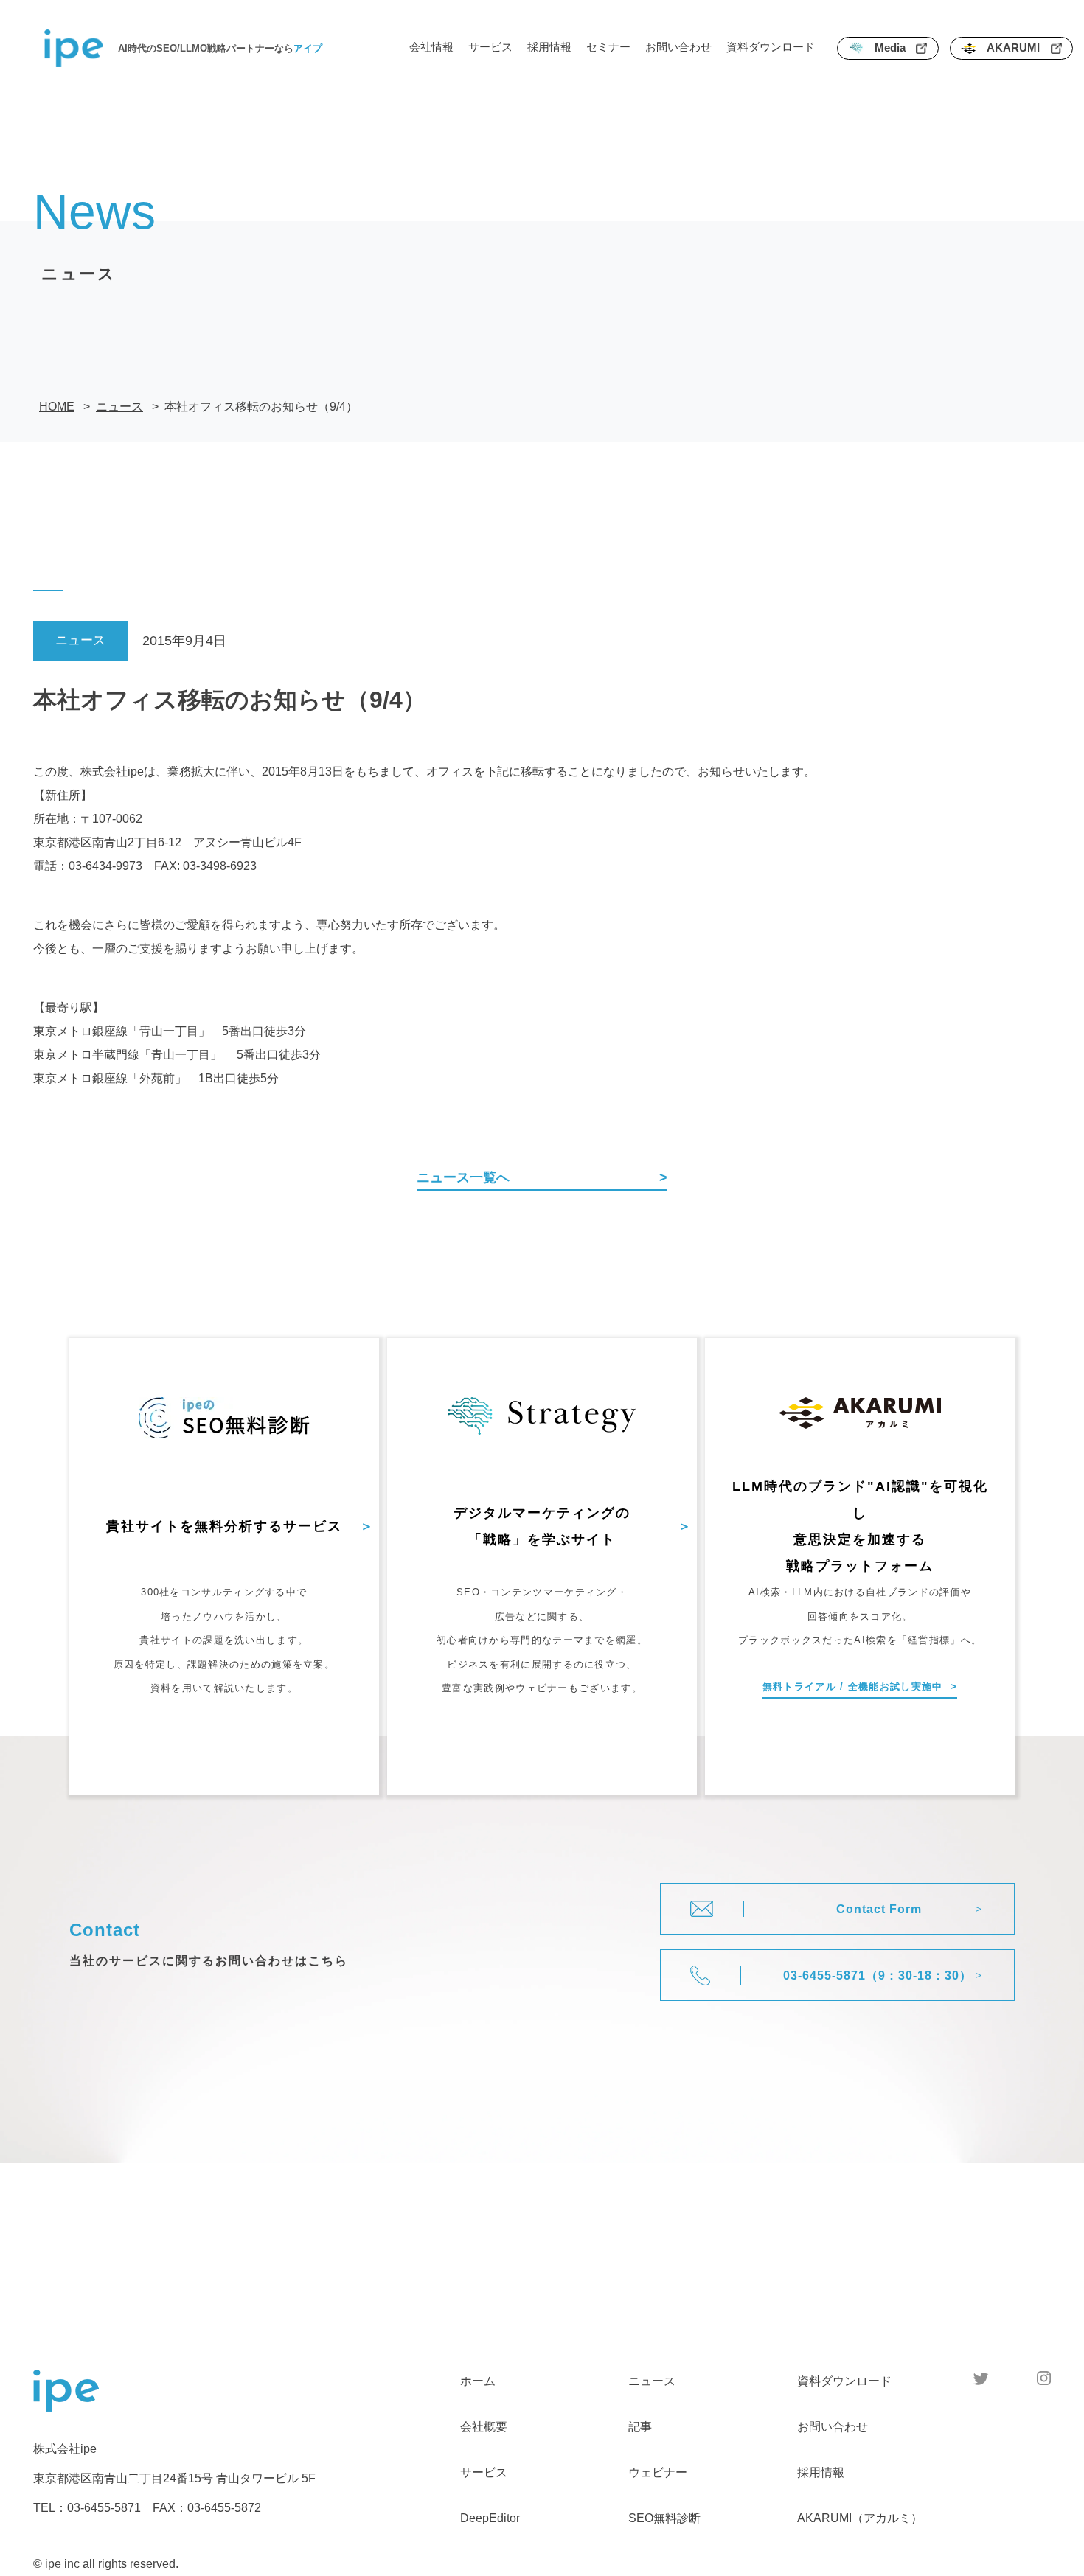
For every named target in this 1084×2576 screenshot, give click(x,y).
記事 (640, 2427)
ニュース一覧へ (463, 1177)
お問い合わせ (678, 47)
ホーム (478, 2381)
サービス (490, 47)
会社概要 (484, 2427)
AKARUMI (1013, 48)
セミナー (608, 47)
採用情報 (549, 47)
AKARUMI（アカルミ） (860, 2518)
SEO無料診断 (664, 2518)
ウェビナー (658, 2472)
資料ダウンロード (771, 47)
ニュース (652, 2381)
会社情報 (431, 47)
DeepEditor (490, 2518)
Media (890, 48)
